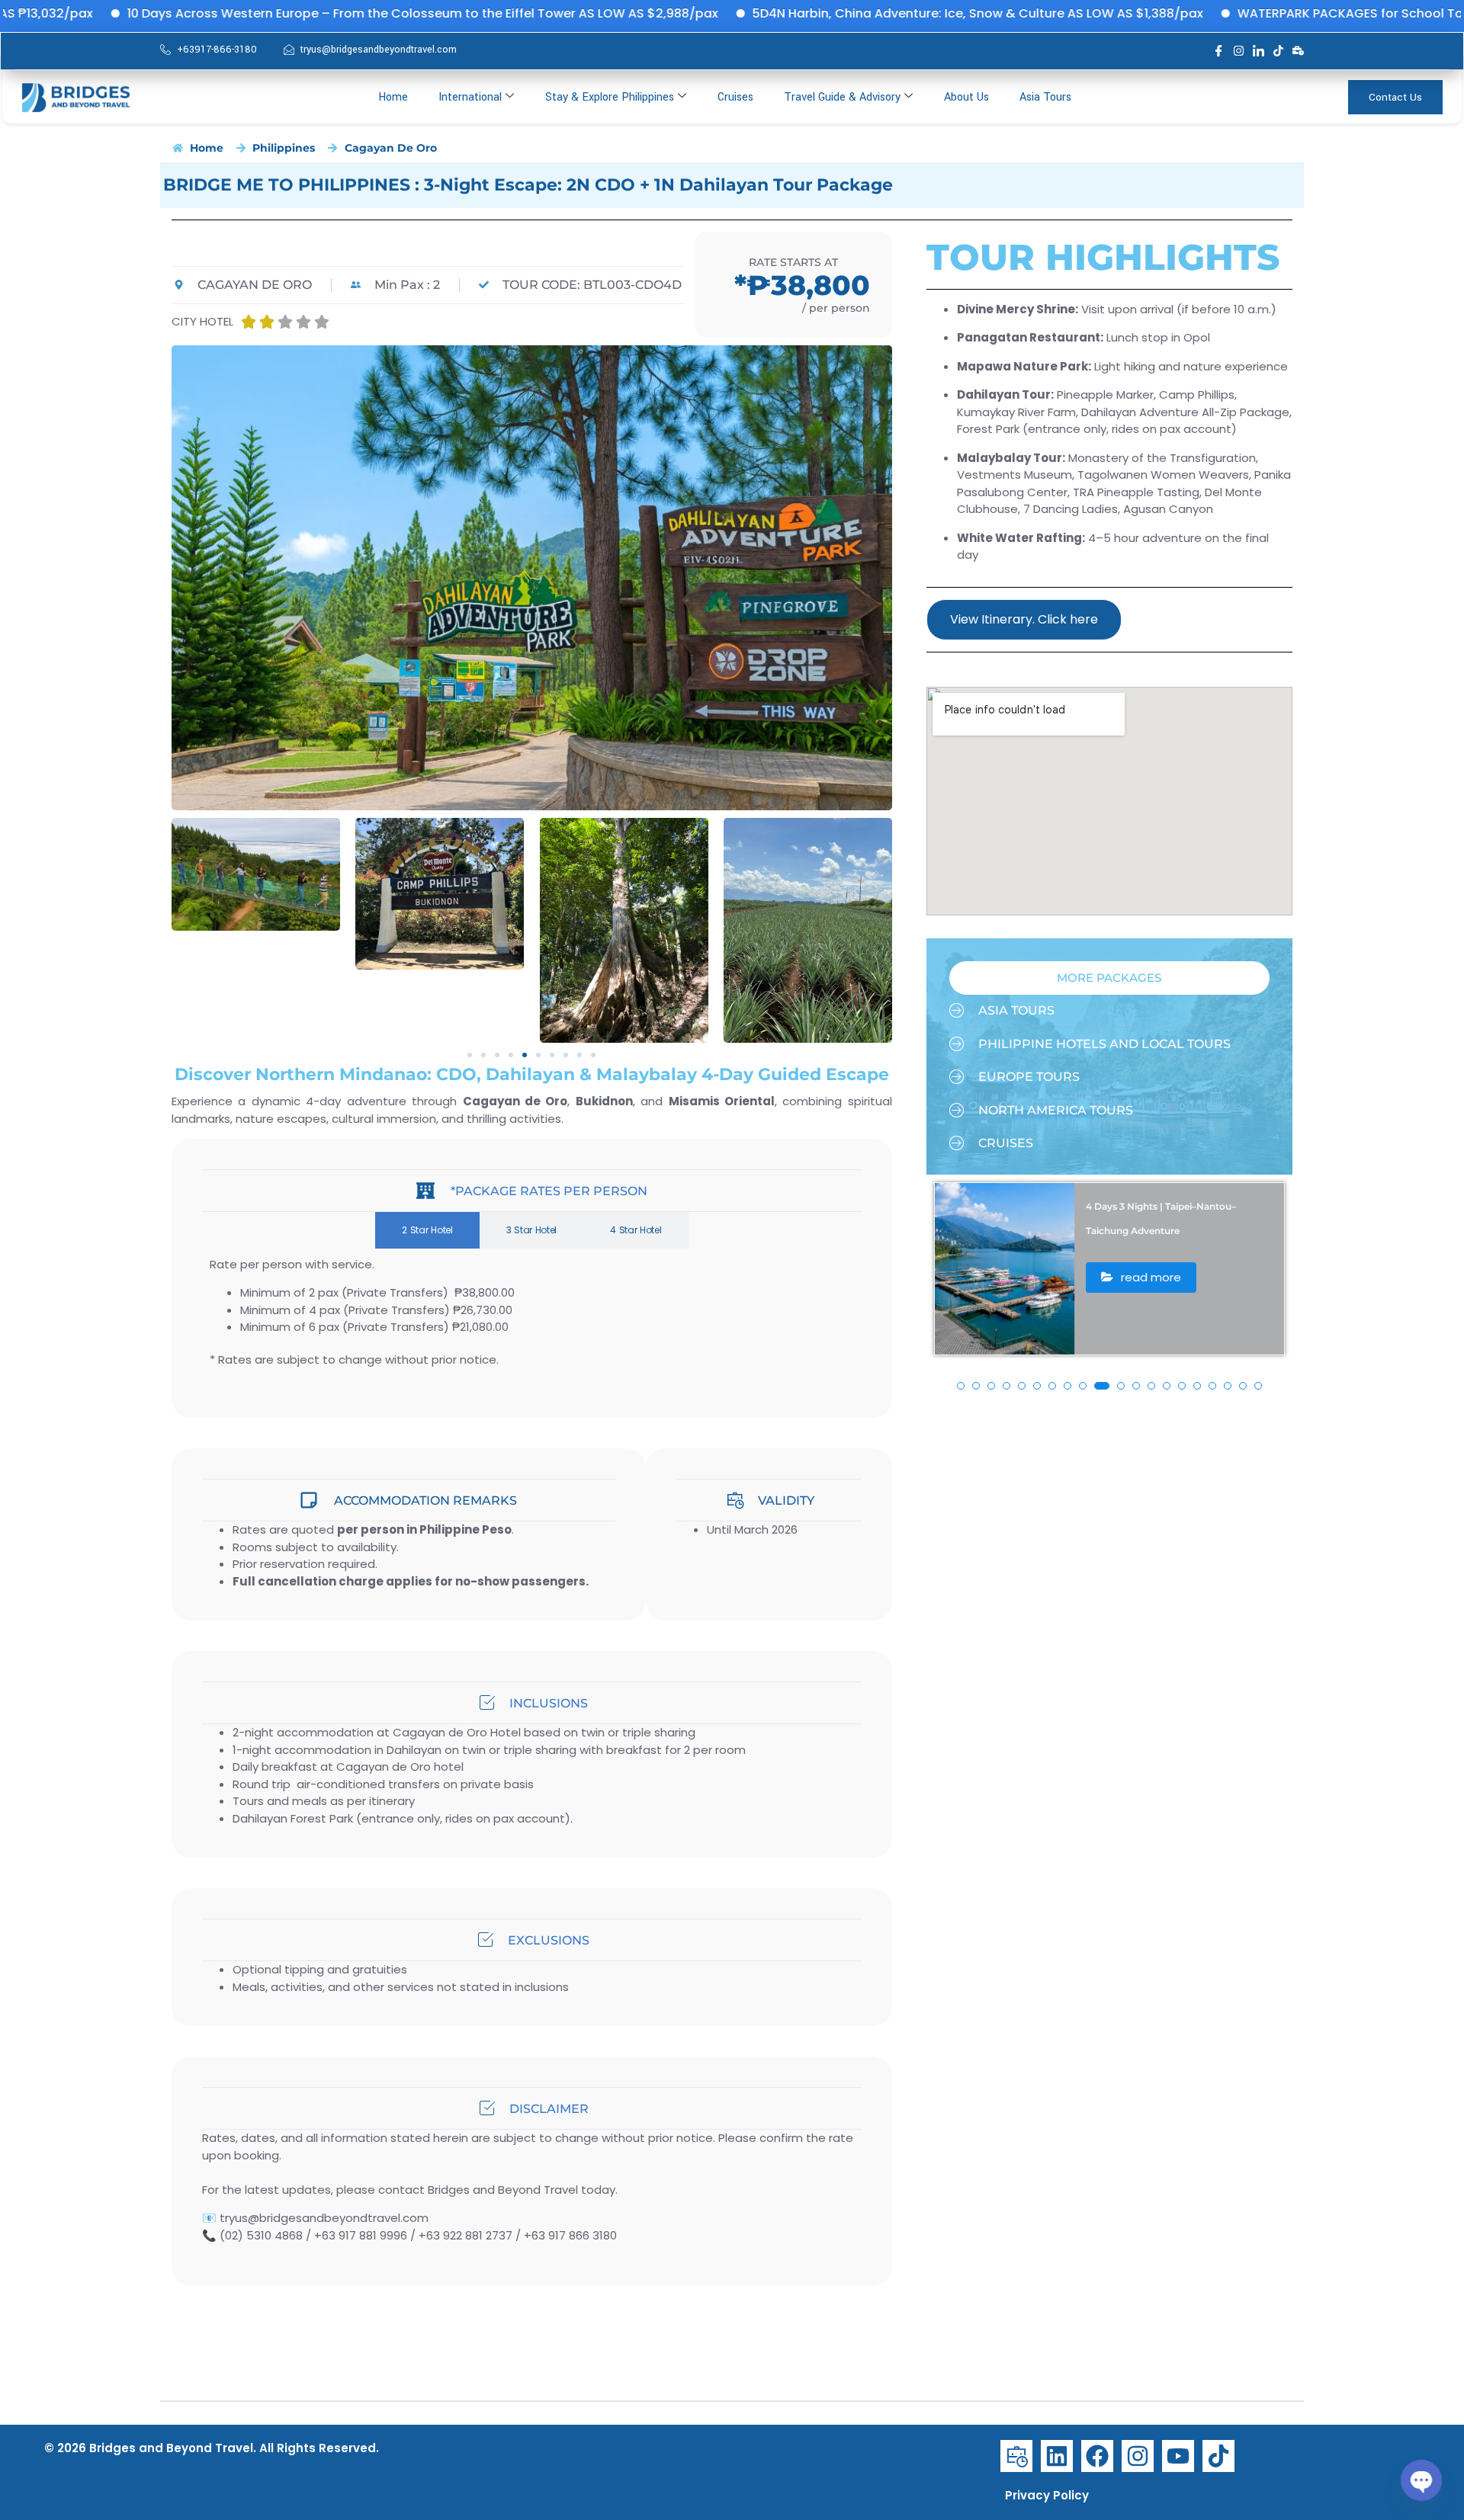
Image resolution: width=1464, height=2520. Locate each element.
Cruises (735, 97)
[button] (470, 1055)
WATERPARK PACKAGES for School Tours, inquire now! (1261, 13)
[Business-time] (1298, 51)
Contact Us (1395, 97)
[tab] (427, 1230)
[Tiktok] (1278, 51)
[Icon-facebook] (1219, 51)
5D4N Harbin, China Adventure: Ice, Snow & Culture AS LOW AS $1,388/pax (838, 13)
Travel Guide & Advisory (842, 97)
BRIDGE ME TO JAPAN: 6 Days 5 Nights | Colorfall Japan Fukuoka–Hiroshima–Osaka (1179, 1231)
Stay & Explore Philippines (610, 97)
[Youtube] (1178, 2456)
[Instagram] (1239, 51)
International (470, 97)
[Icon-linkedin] (1259, 51)
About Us (966, 97)
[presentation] (952, 1301)
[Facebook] (1097, 2456)
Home (393, 97)
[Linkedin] (1057, 2456)
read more (1150, 1302)
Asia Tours (1045, 97)
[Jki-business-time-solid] (1016, 2456)
